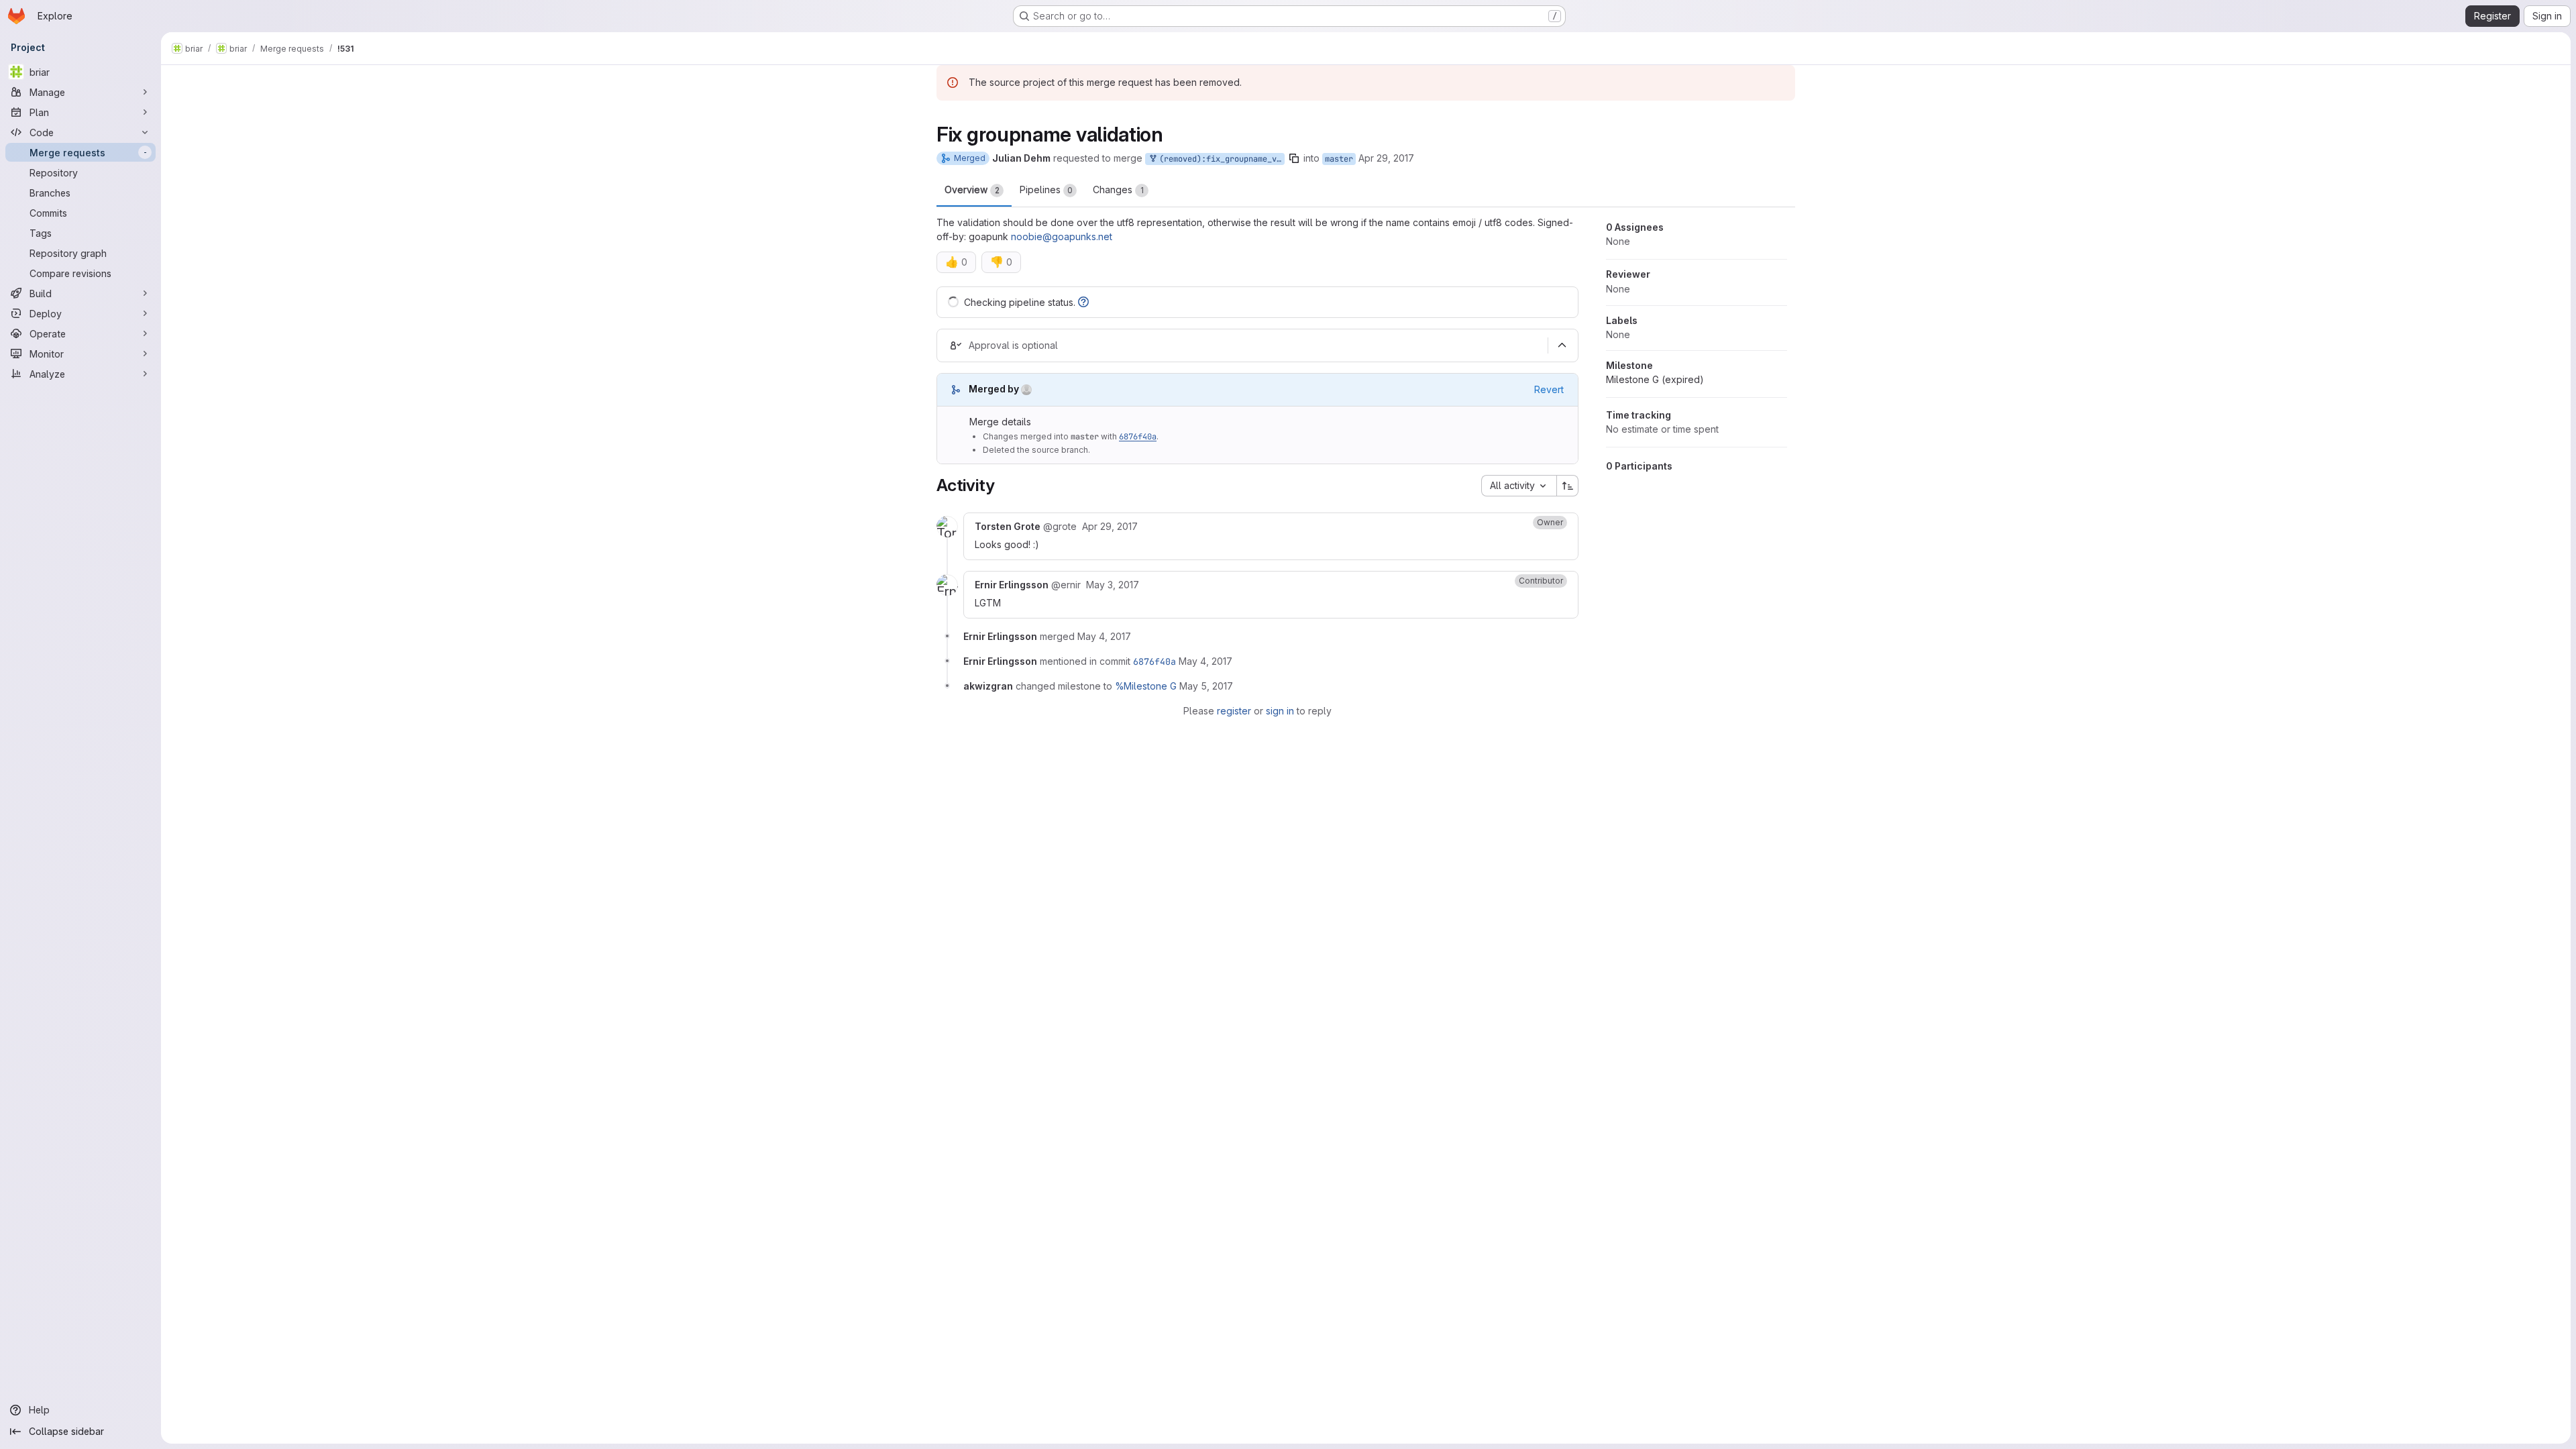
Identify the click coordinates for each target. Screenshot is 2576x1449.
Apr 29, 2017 (1386, 158)
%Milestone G (1146, 686)
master (1339, 159)
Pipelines (1046, 190)
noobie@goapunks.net (1062, 236)
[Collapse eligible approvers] (1562, 345)
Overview (972, 190)
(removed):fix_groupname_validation (1220, 159)
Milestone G (1655, 379)
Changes (1118, 190)
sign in (1280, 711)
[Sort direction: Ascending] (1568, 486)
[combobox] (1519, 486)
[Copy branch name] (1294, 158)
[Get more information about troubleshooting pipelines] (1083, 302)
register (1234, 711)
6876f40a (1138, 437)
